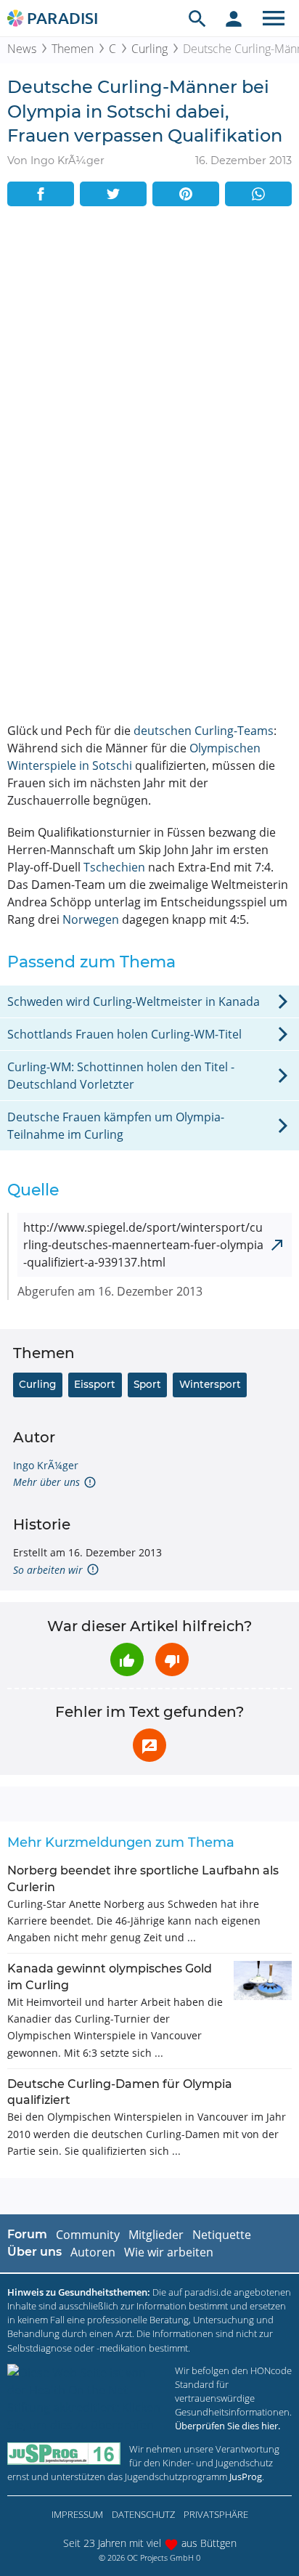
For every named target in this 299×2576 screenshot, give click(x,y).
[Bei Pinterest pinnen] (186, 194)
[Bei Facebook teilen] (41, 194)
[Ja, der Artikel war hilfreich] (127, 1659)
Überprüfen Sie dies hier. (228, 2426)
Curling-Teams (234, 731)
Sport (147, 1384)
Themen (73, 49)
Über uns (34, 2252)
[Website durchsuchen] (197, 18)
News (22, 49)
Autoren (93, 2252)
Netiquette (222, 2235)
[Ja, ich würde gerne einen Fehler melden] (149, 1745)
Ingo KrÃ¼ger (46, 1465)
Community (88, 2235)
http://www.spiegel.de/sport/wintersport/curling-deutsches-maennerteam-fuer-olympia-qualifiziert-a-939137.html (143, 1245)
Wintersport (210, 1384)
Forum (27, 2234)
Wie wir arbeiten (169, 2252)
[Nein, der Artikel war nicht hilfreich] (172, 1659)
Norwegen (91, 919)
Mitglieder (156, 2235)
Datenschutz (143, 2514)
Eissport (95, 1384)
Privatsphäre (216, 2514)
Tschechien (114, 867)
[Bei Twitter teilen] (113, 194)
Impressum (77, 2514)
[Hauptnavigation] (274, 18)
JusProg (246, 2477)
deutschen (163, 731)
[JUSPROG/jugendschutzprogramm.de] (64, 2454)
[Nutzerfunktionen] (234, 18)
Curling (149, 49)
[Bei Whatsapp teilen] (258, 194)
